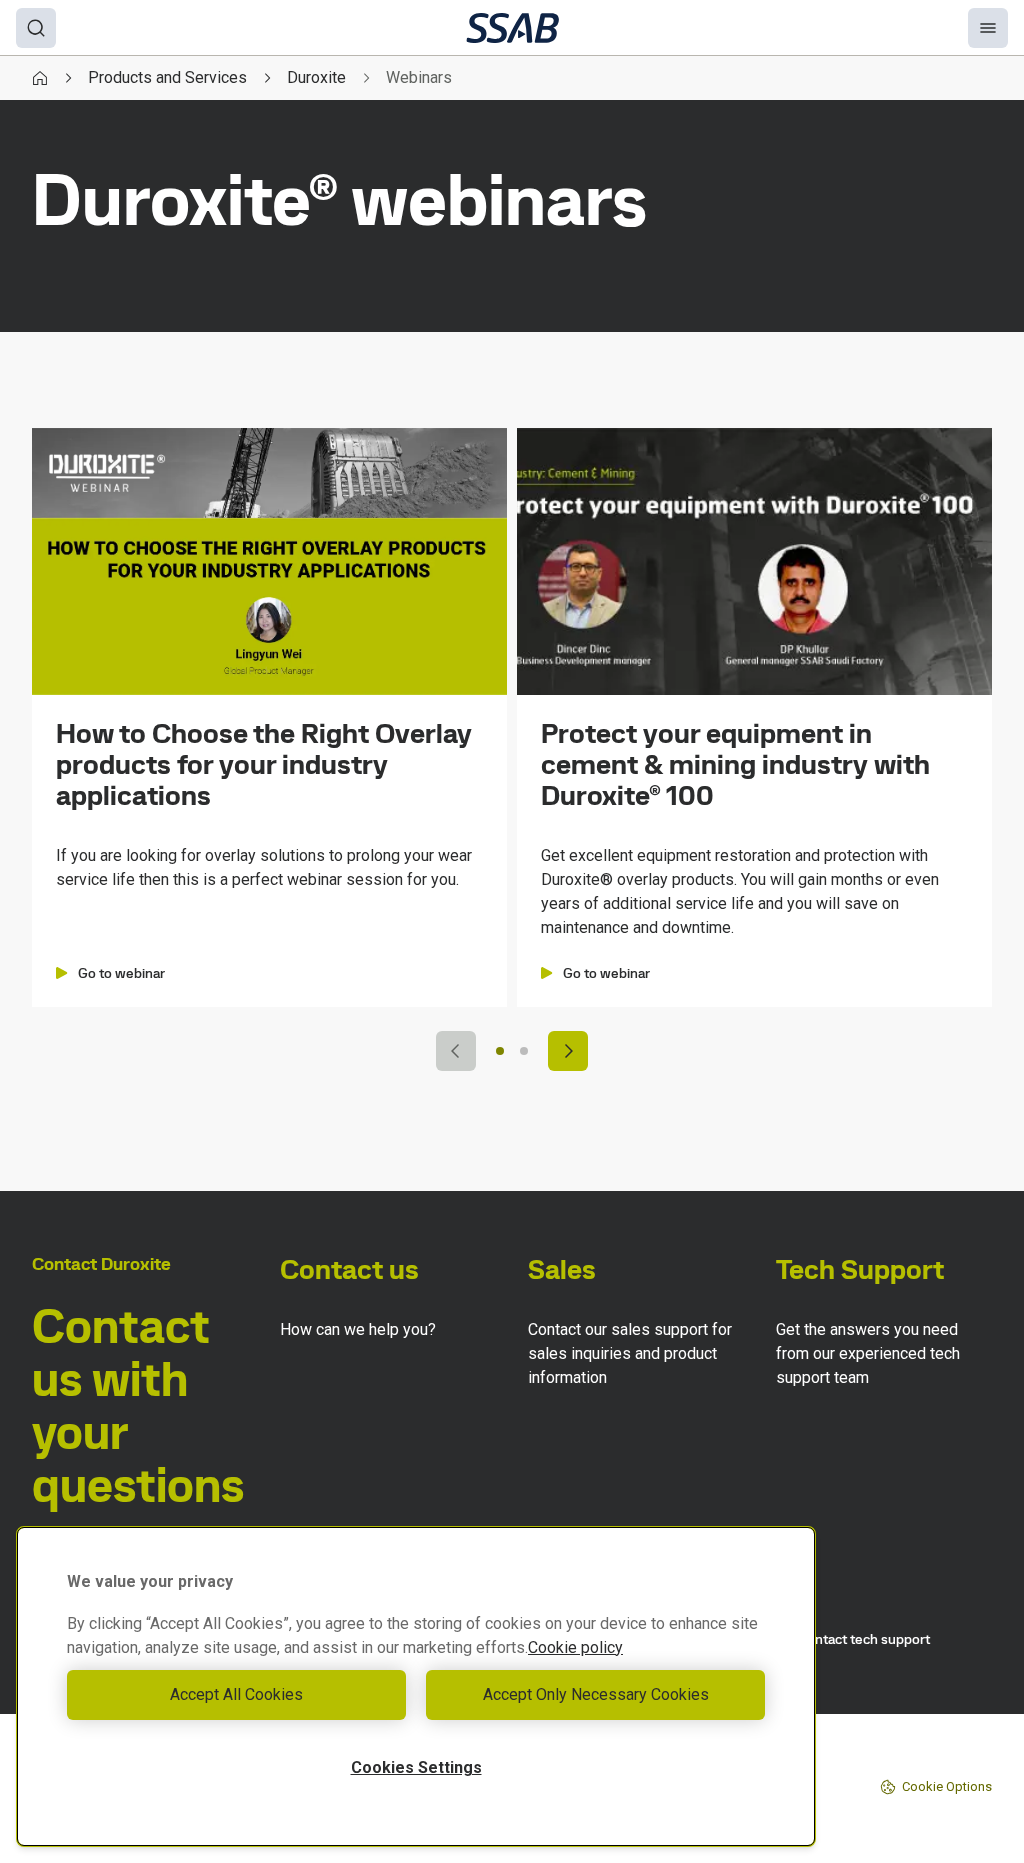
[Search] (36, 28)
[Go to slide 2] (524, 1051)
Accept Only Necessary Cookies (596, 1694)
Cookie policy (575, 1647)
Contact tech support (864, 1639)
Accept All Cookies (236, 1694)
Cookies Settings (416, 1767)
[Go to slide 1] (500, 1051)
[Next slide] (568, 1051)
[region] (416, 1686)
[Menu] (988, 28)
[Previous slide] (456, 1051)
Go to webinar (121, 973)
